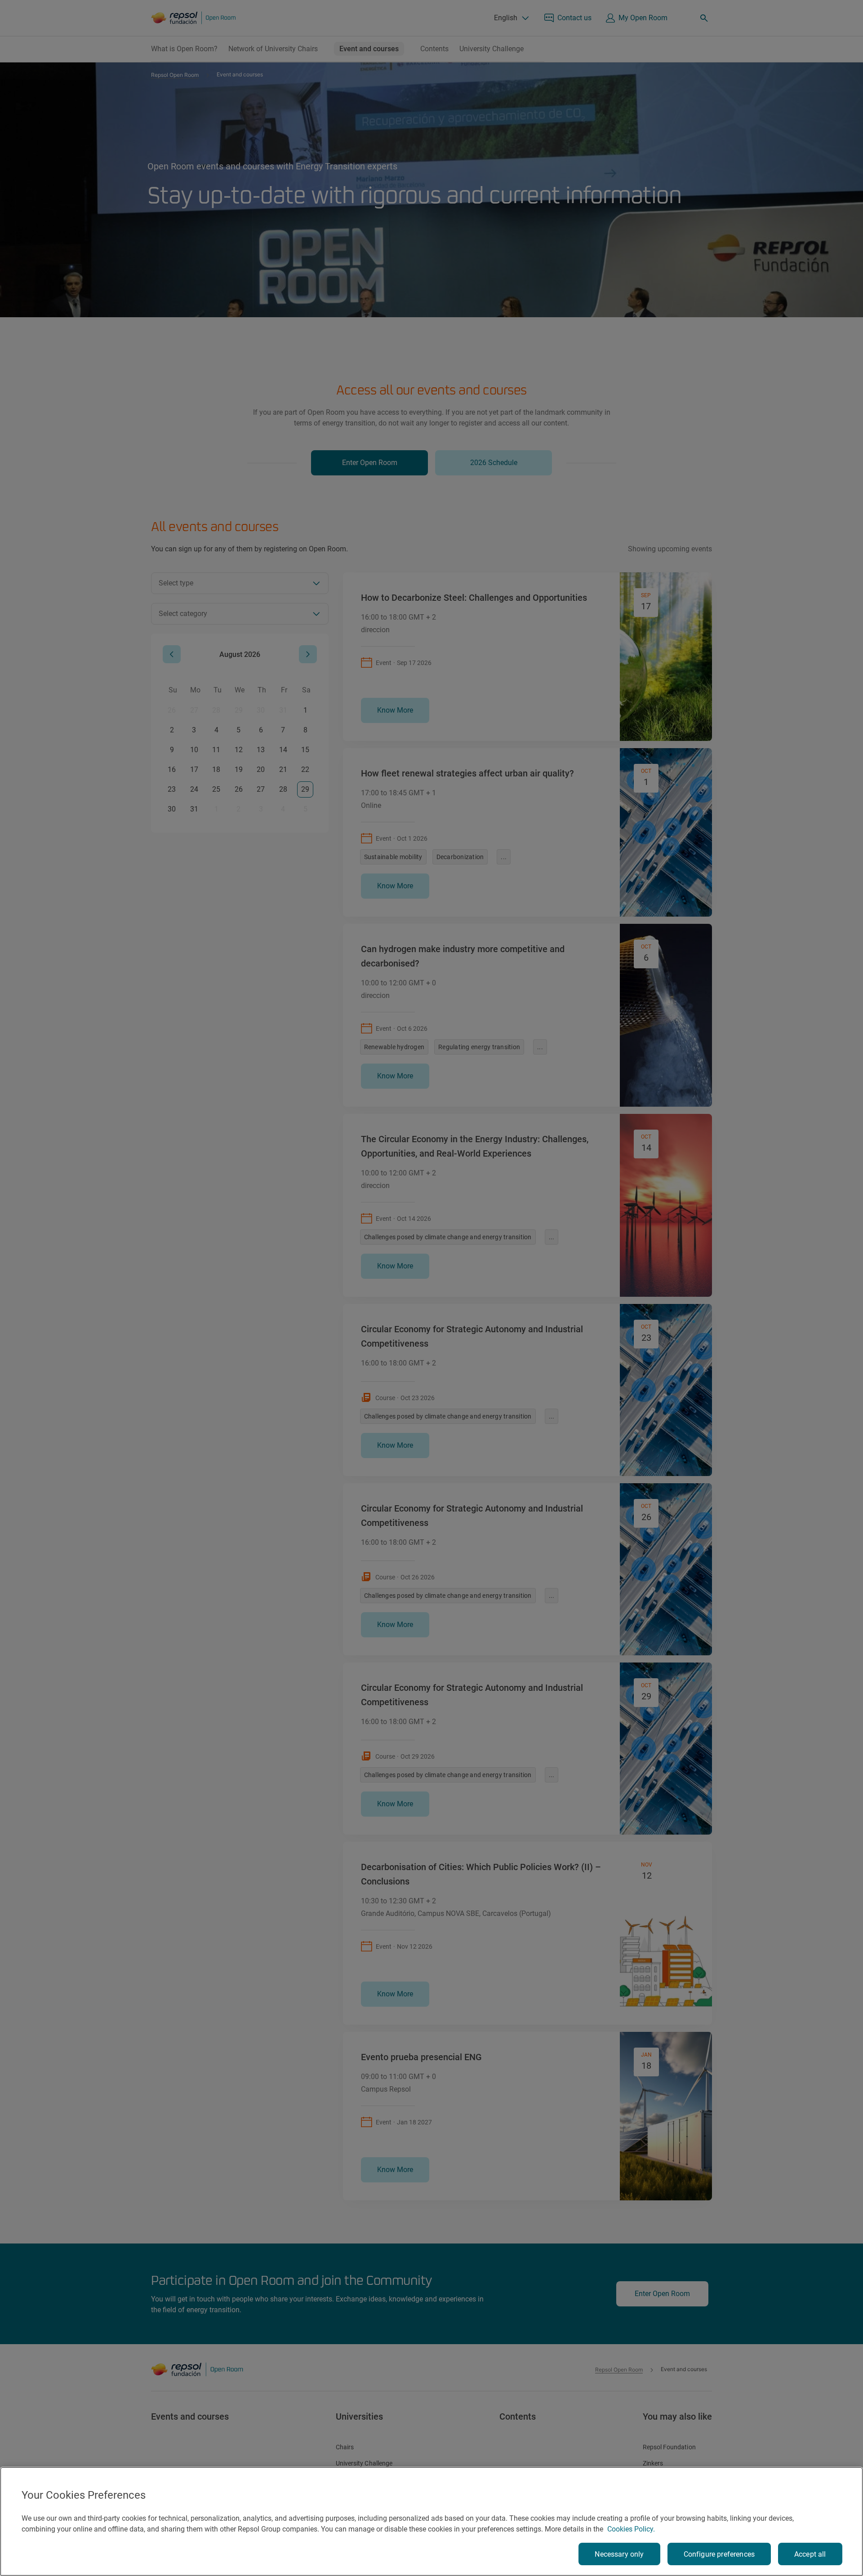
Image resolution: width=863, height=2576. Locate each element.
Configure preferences (719, 2554)
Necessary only (619, 2554)
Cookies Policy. (631, 2529)
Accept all (810, 2554)
